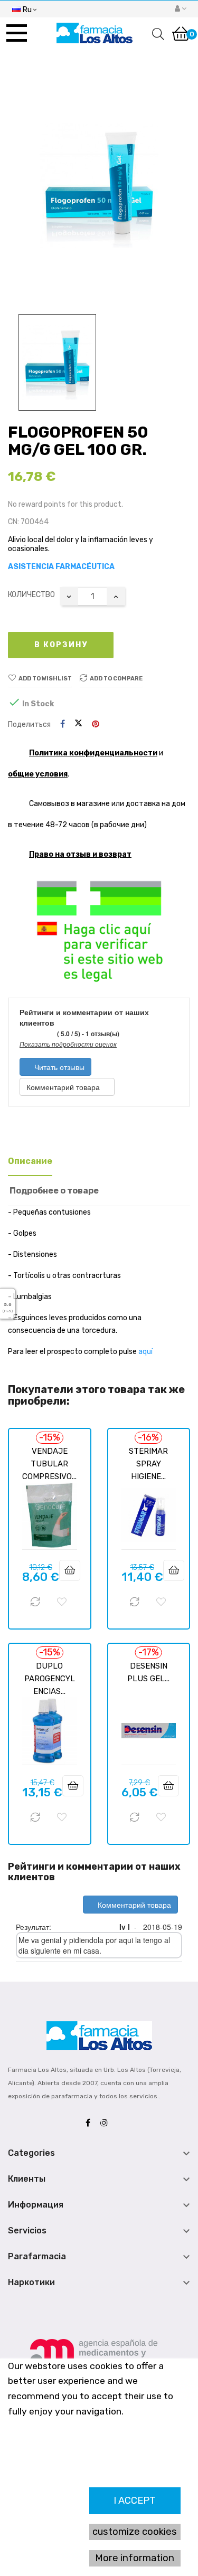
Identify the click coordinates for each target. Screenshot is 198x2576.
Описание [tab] (30, 1161)
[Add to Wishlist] (62, 1602)
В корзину (61, 645)
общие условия (38, 774)
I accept (135, 2501)
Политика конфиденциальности (93, 753)
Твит (78, 724)
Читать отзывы (58, 1067)
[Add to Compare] (35, 1602)
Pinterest (96, 724)
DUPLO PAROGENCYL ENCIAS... (50, 1679)
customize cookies (135, 2532)
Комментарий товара (64, 1087)
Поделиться (63, 724)
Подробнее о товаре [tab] (54, 1191)
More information (135, 2558)
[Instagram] (107, 2123)
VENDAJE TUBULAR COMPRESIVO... (49, 1464)
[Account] (181, 9)
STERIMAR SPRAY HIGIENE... (148, 1464)
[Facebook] (91, 2123)
